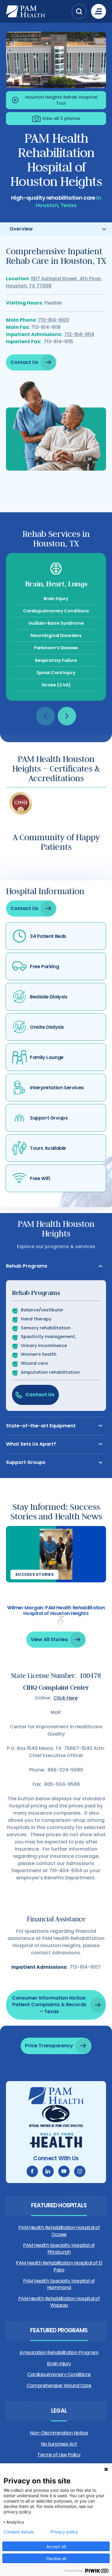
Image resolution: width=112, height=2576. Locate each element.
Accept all (56, 2546)
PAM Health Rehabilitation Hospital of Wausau (59, 2302)
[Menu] (99, 11)
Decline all (56, 2558)
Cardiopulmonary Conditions (59, 2374)
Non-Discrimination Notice (59, 2433)
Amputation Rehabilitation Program (59, 2353)
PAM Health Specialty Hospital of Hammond (59, 2284)
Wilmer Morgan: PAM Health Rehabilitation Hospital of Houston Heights (56, 1611)
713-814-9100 (53, 320)
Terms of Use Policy (59, 2455)
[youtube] (64, 2171)
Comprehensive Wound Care (59, 2386)
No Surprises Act (59, 2444)
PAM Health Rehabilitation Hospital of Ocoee (59, 2231)
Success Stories (34, 1574)
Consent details (19, 2532)
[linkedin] (48, 2171)
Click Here (66, 1698)
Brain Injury (59, 2364)
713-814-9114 (79, 334)
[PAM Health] (37, 11)
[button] (79, 11)
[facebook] (32, 2171)
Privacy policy (64, 2532)
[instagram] (80, 2171)
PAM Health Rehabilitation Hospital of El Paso (59, 2266)
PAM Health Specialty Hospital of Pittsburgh (59, 2249)
